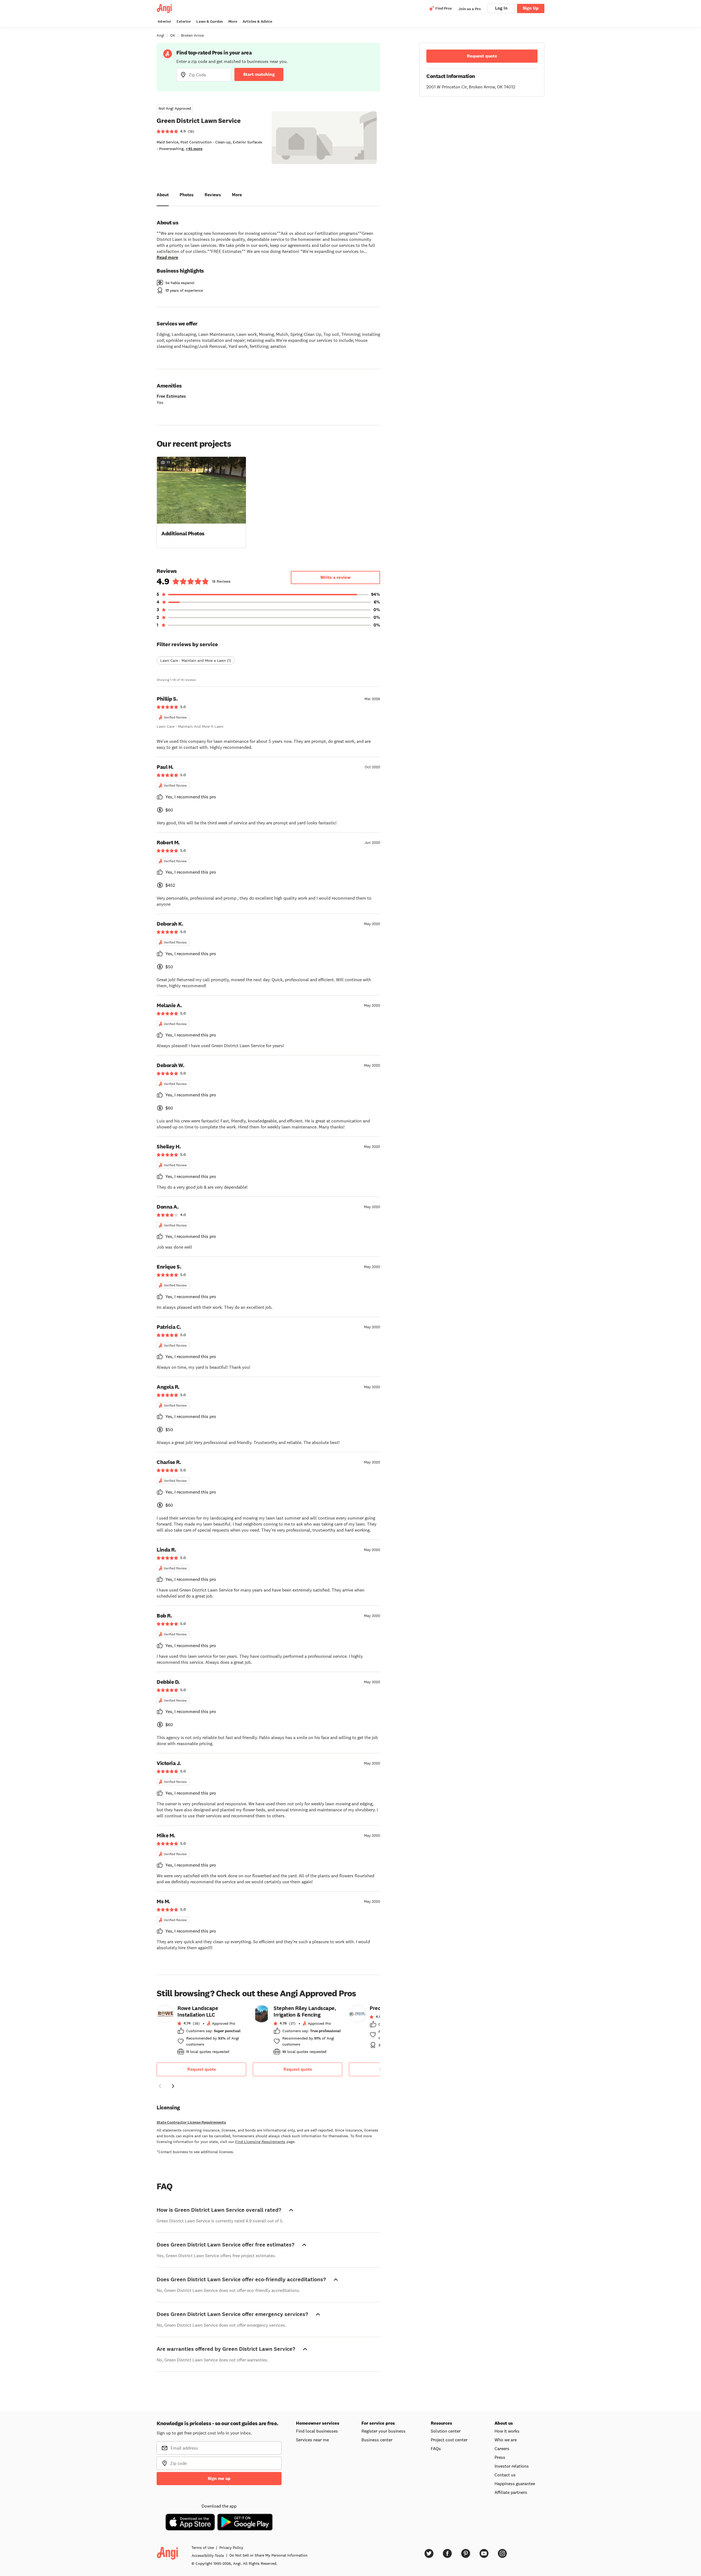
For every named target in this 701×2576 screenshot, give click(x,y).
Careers (502, 2448)
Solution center (446, 2431)
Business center (377, 2440)
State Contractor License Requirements (191, 2122)
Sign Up (531, 8)
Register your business (383, 2431)
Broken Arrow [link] (193, 35)
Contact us (505, 2475)
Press (500, 2457)
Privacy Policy (231, 2548)
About (163, 195)
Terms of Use (203, 2548)
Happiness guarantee (515, 2483)
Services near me (312, 2440)
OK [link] (173, 35)
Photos (187, 195)
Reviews (213, 195)
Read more (167, 257)
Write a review (335, 577)
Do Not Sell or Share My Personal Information (268, 2555)
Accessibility (208, 2555)
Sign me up (219, 2478)
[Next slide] (173, 2086)
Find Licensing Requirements (260, 2142)
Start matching (259, 74)
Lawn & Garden (210, 21)
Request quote (202, 2069)
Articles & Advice (257, 21)
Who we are (506, 2440)
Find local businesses (317, 2431)
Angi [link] (160, 35)
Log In (501, 8)
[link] (201, 2032)
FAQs (436, 2448)
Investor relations (512, 2466)
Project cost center (449, 2440)
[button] (201, 502)
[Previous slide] (160, 2086)
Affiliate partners (511, 2492)
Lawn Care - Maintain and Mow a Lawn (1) (196, 660)
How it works (507, 2431)
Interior (164, 21)
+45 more (194, 149)
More (233, 21)
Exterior (184, 21)
